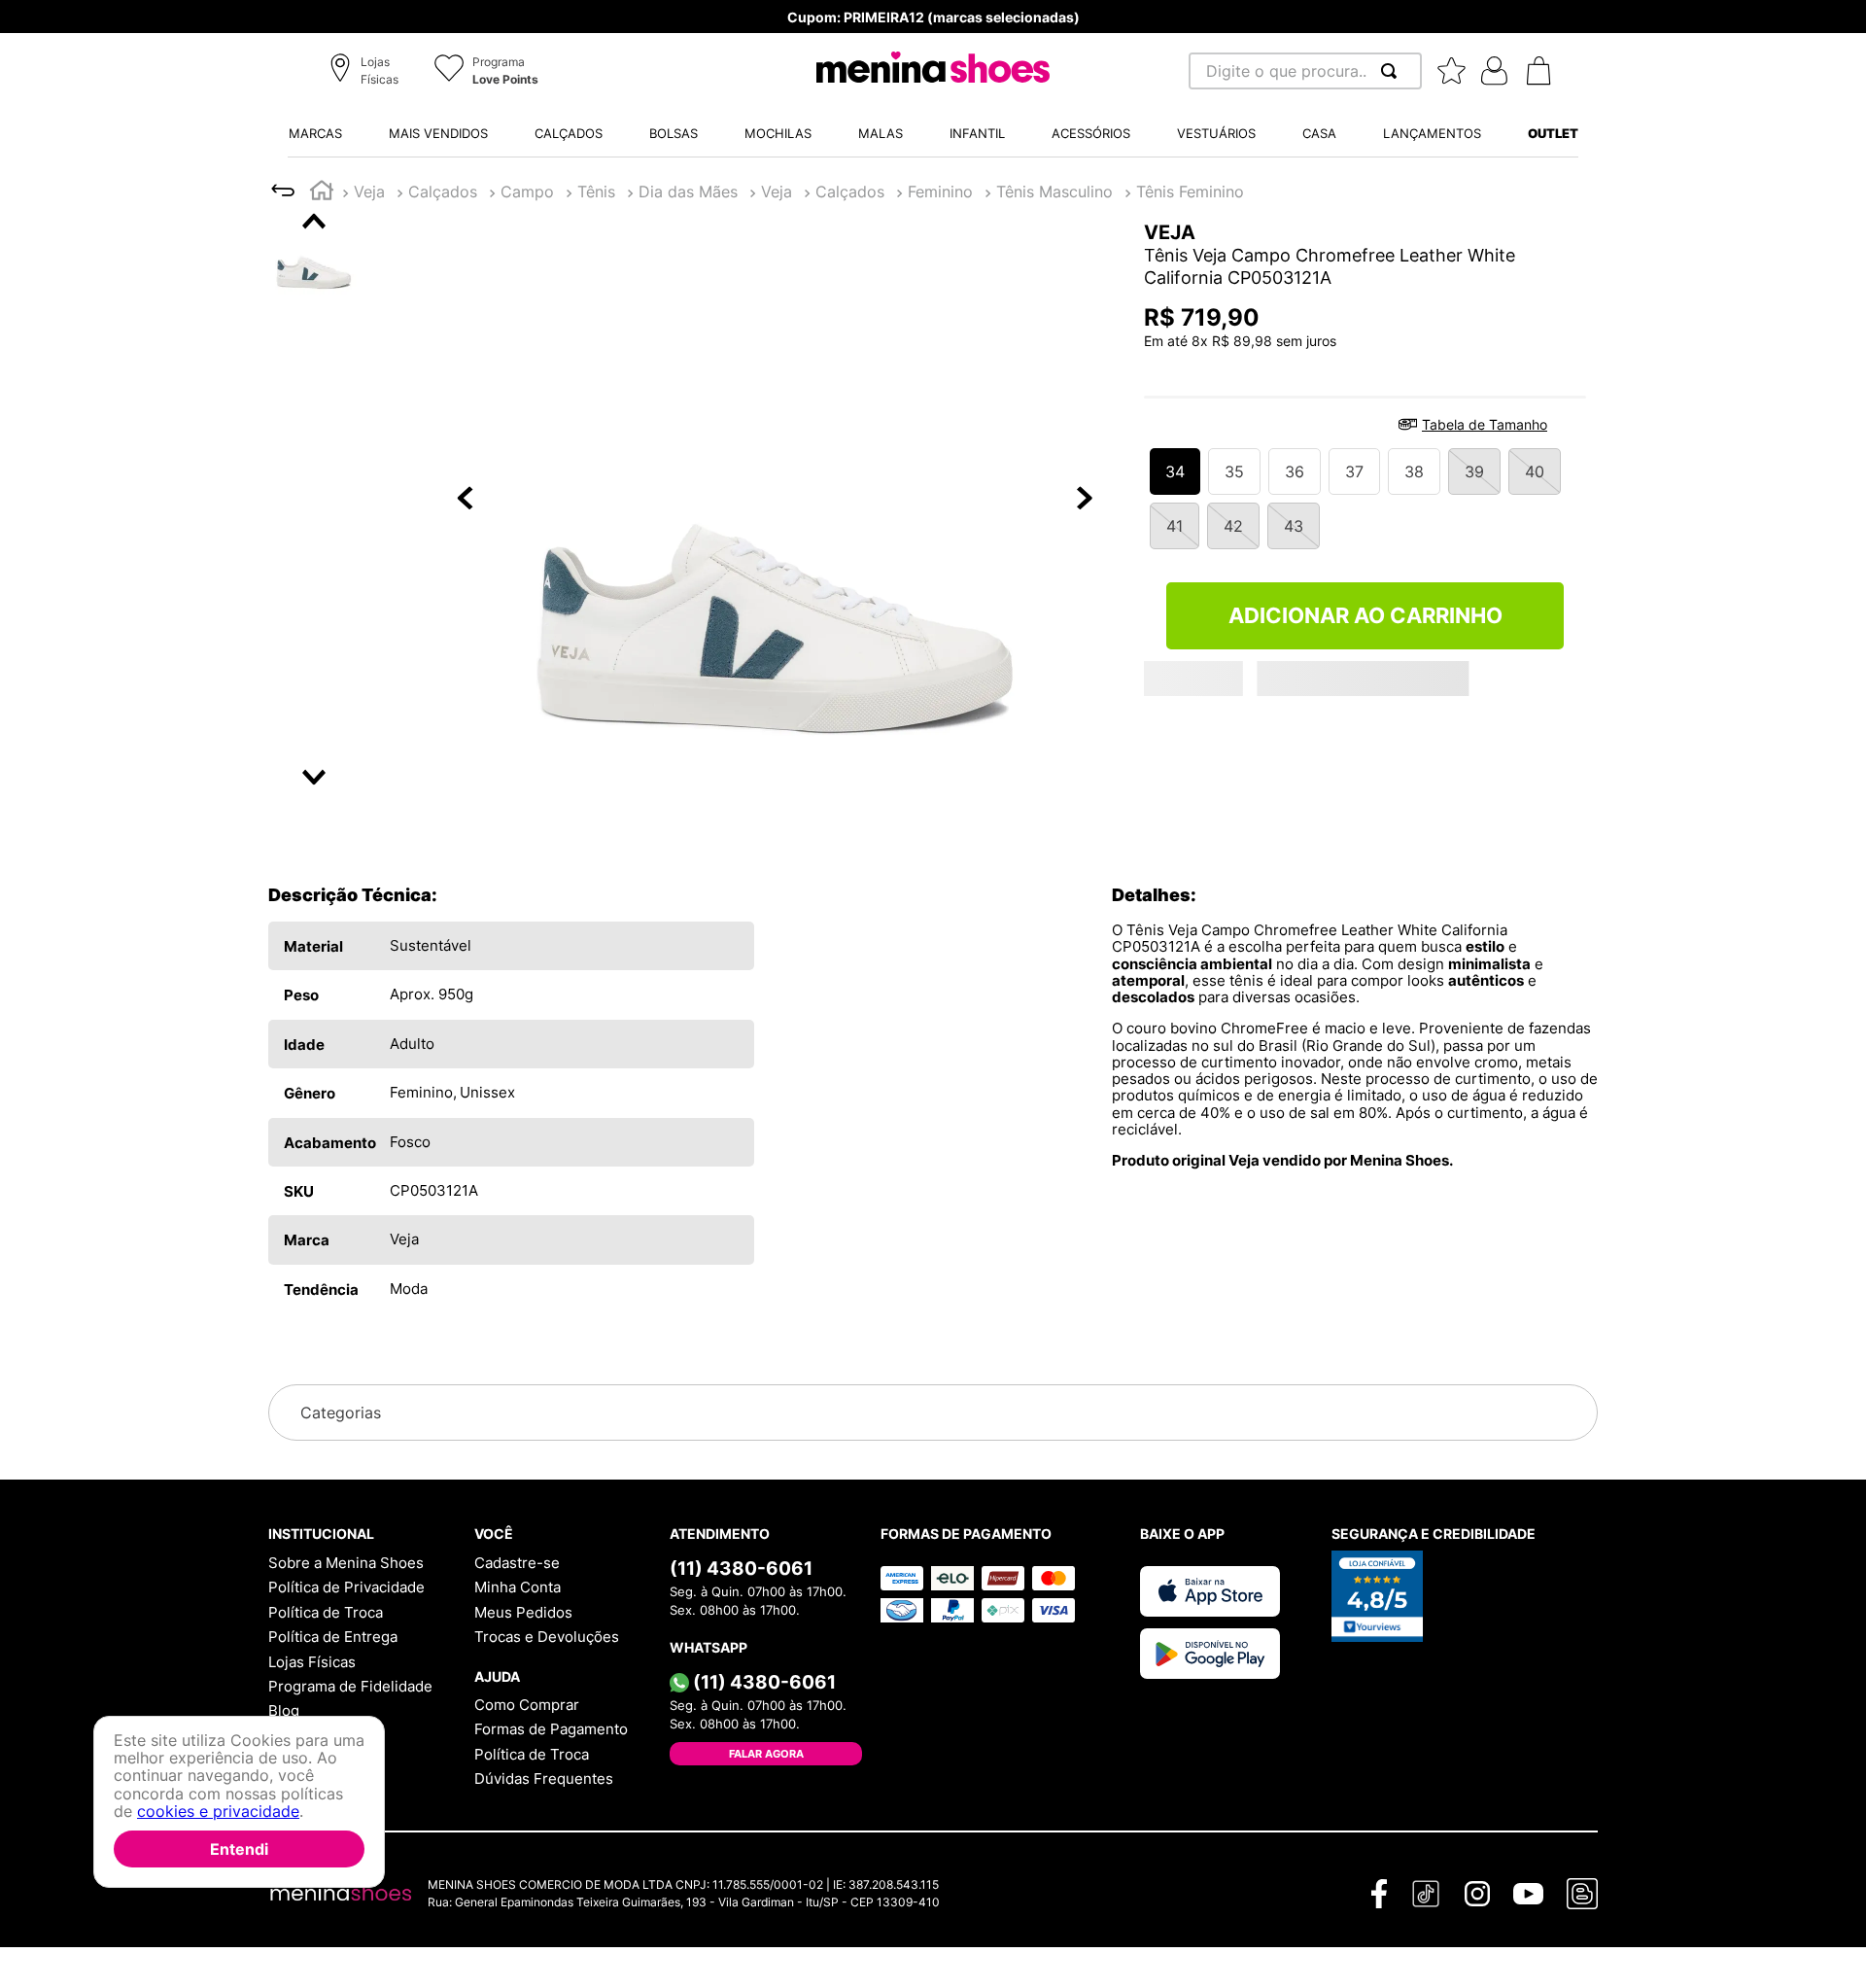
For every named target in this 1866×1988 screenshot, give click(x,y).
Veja (369, 192)
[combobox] (1305, 71)
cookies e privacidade (218, 1812)
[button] (367, 72)
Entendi (239, 1849)
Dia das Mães (688, 192)
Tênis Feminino (1190, 192)
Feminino (940, 192)
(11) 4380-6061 (741, 1568)
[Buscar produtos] (1393, 71)
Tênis (596, 192)
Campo (527, 192)
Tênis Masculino (1054, 192)
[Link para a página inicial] (322, 193)
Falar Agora (766, 1754)
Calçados (443, 192)
